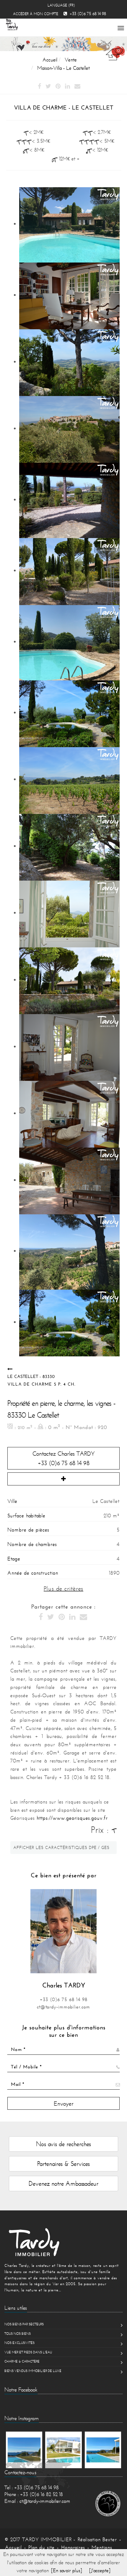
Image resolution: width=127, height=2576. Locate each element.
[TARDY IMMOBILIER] (63, 2242)
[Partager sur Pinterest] (58, 87)
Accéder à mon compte (36, 14)
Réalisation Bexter (97, 2539)
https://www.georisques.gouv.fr (72, 1818)
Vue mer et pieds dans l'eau (28, 2352)
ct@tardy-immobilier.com (63, 2007)
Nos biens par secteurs (24, 2324)
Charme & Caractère (22, 2361)
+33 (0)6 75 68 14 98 (64, 1999)
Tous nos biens (18, 2334)
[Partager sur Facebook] (39, 87)
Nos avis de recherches (63, 2144)
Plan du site (41, 2547)
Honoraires (73, 2547)
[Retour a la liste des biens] (10, 1369)
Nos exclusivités (19, 2343)
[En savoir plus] (67, 2570)
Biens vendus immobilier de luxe (33, 2371)
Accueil (13, 2547)
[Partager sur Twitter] (48, 87)
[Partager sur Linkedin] (67, 87)
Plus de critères (63, 1588)
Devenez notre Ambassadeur (63, 2183)
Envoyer (64, 2103)
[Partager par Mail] (77, 87)
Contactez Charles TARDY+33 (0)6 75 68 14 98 (64, 1458)
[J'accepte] (100, 2570)
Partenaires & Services (63, 2164)
